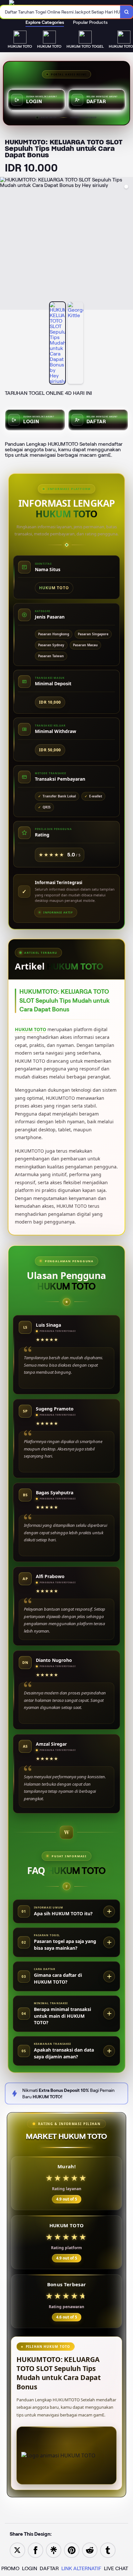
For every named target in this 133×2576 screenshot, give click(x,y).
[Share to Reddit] (90, 2550)
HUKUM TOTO (31, 1029)
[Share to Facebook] (36, 2550)
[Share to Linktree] (54, 2550)
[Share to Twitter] (17, 2550)
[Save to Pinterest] (72, 2550)
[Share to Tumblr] (108, 2550)
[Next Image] (128, 244)
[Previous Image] (5, 244)
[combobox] (60, 12)
